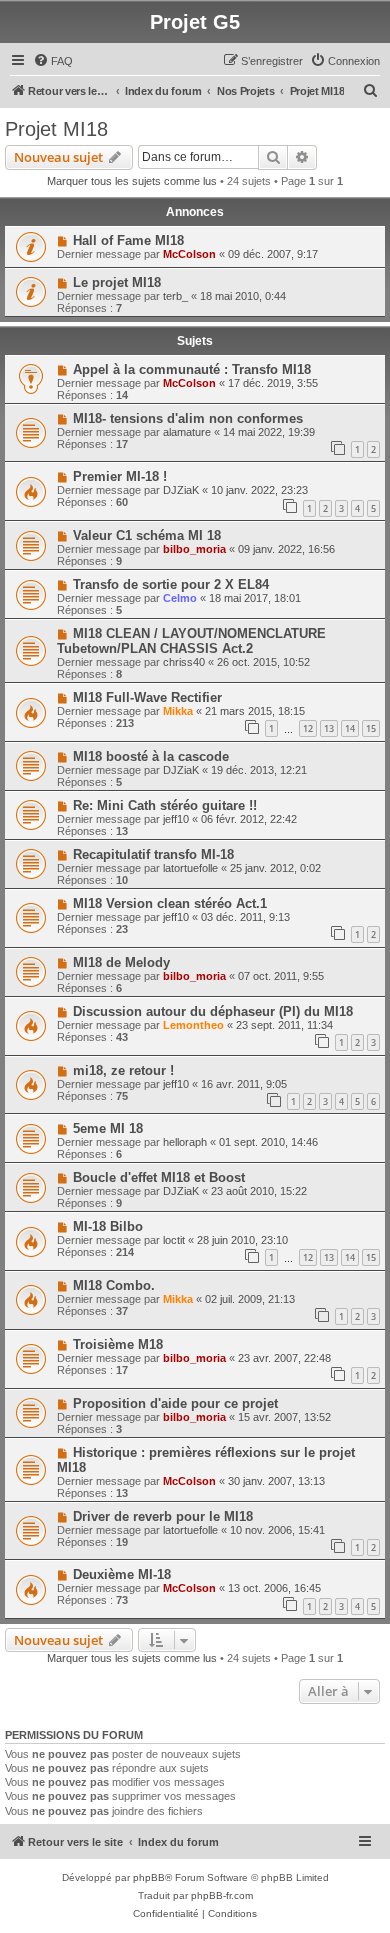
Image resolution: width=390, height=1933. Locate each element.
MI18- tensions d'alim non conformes (188, 418)
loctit (174, 1240)
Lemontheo (193, 1025)
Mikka (178, 711)
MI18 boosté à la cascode (151, 756)
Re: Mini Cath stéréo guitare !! (165, 805)
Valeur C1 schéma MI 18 (147, 535)
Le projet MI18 (117, 282)
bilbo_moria (194, 549)
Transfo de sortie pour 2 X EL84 (171, 584)
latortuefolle (190, 868)
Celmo (180, 598)
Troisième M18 (118, 1344)
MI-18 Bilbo (108, 1226)
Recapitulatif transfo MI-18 (153, 854)
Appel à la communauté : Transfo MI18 (192, 369)
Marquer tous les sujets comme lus (132, 181)
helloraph (185, 1142)
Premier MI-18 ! (120, 476)
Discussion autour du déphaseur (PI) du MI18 (213, 1011)
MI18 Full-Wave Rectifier (147, 697)
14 (350, 728)
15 (371, 728)
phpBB (149, 1877)
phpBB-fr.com (222, 1895)
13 (329, 728)
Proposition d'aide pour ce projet (175, 1403)
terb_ (175, 296)
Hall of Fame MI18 (128, 240)
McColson (189, 254)
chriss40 (184, 662)
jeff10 (176, 819)
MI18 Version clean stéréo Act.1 (170, 903)
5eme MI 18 (108, 1128)
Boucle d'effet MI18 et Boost (159, 1177)
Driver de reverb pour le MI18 (163, 1516)
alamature (187, 432)
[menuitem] (53, 61)
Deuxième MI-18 (122, 1574)
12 (308, 728)
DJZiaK (181, 490)
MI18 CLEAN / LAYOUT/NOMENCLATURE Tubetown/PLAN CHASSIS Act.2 (191, 641)
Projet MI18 (56, 129)
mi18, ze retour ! (123, 1070)
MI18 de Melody (121, 962)
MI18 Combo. (114, 1285)
